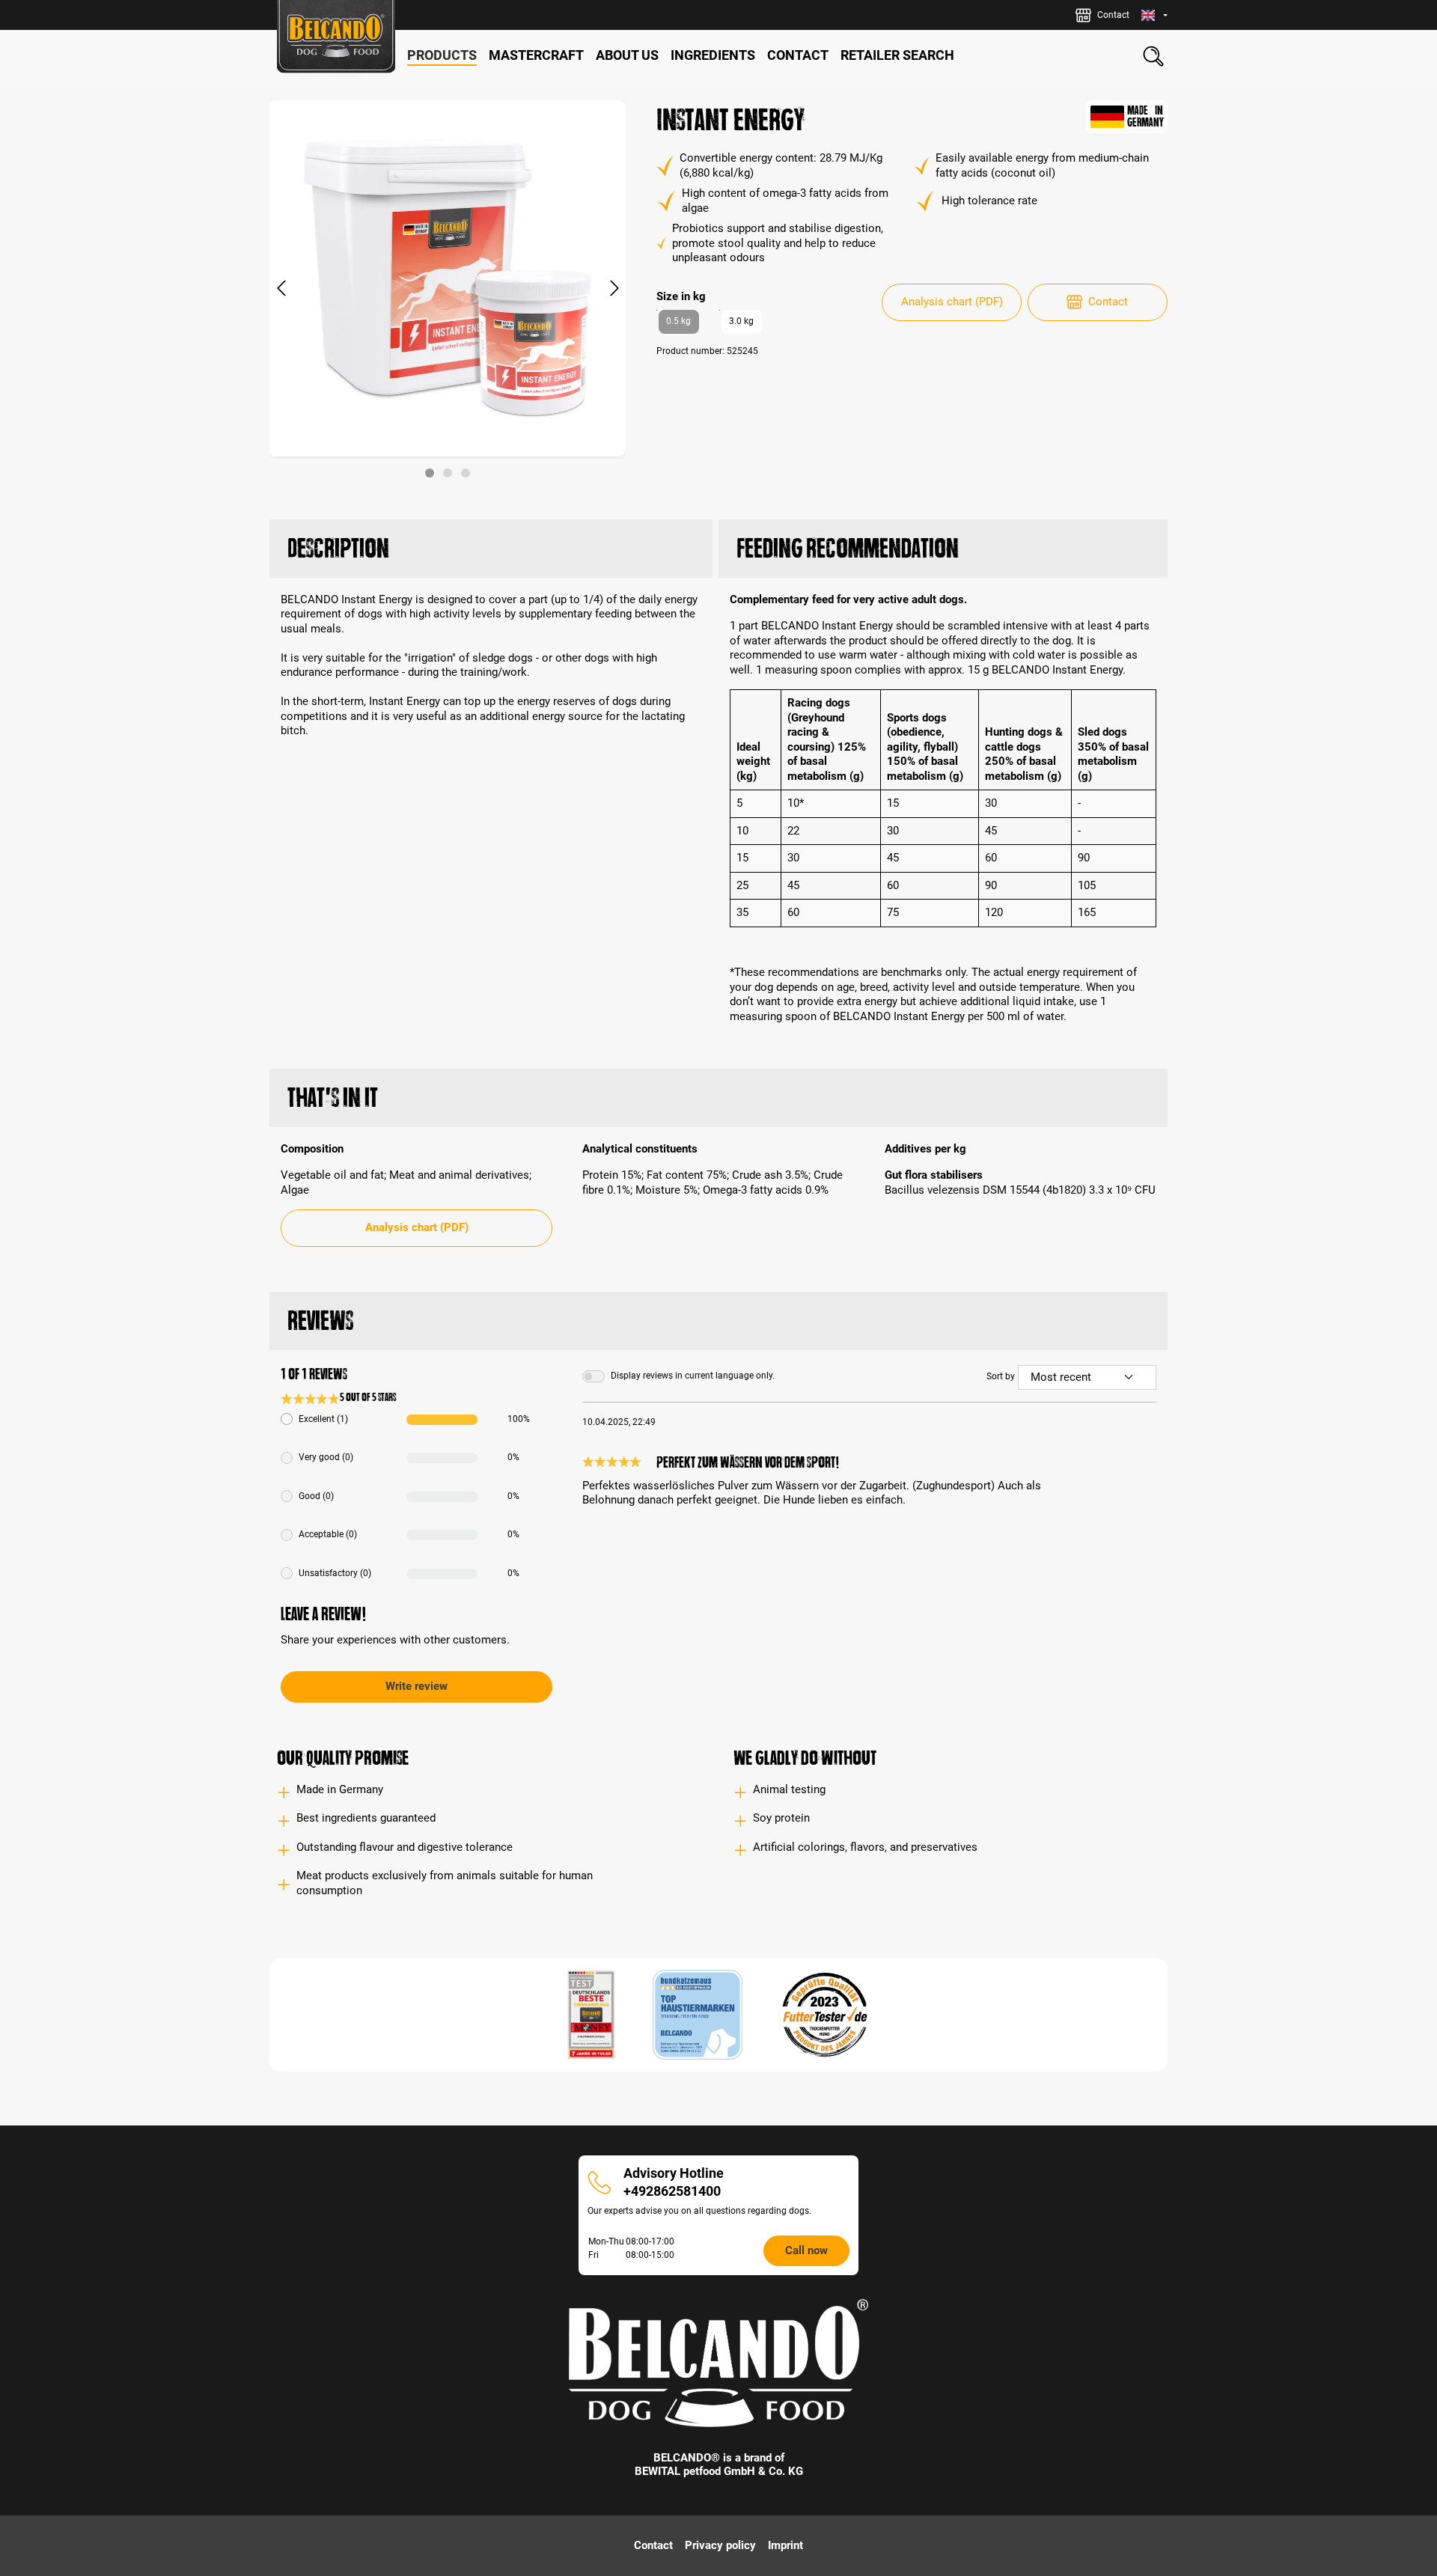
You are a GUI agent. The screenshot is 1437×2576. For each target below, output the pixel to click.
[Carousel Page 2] (448, 473)
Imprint (785, 2545)
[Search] (1153, 56)
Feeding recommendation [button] (848, 548)
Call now (806, 2250)
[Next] (614, 289)
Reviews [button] (320, 1321)
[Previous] (281, 289)
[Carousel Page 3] (466, 473)
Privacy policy (720, 2545)
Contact (1108, 302)
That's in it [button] (333, 1098)
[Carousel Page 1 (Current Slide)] (430, 473)
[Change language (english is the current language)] (1154, 15)
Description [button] (338, 548)
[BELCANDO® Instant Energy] (448, 278)
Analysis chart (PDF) (952, 302)
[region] (448, 289)
